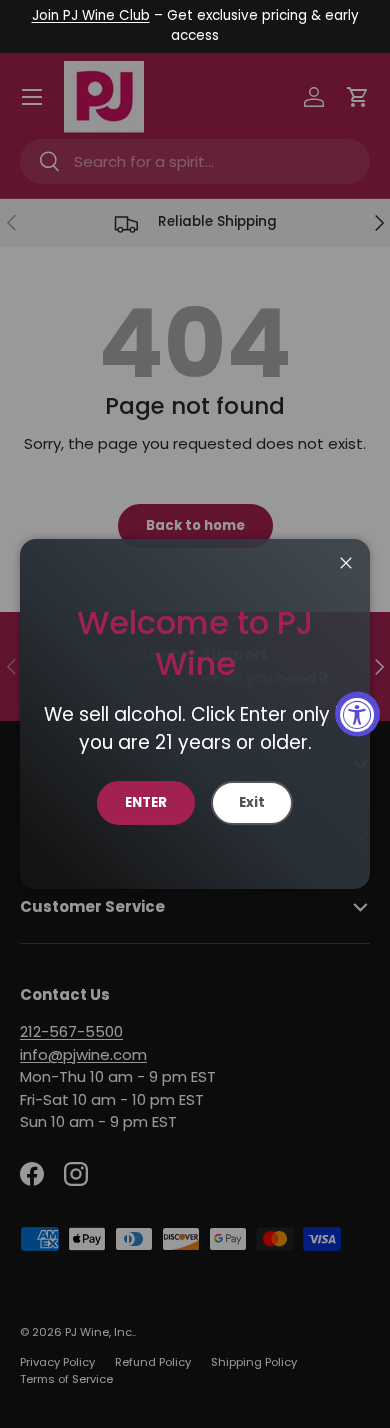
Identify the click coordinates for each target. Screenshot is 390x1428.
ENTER (146, 802)
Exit (252, 802)
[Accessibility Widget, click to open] (357, 714)
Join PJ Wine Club (91, 15)
